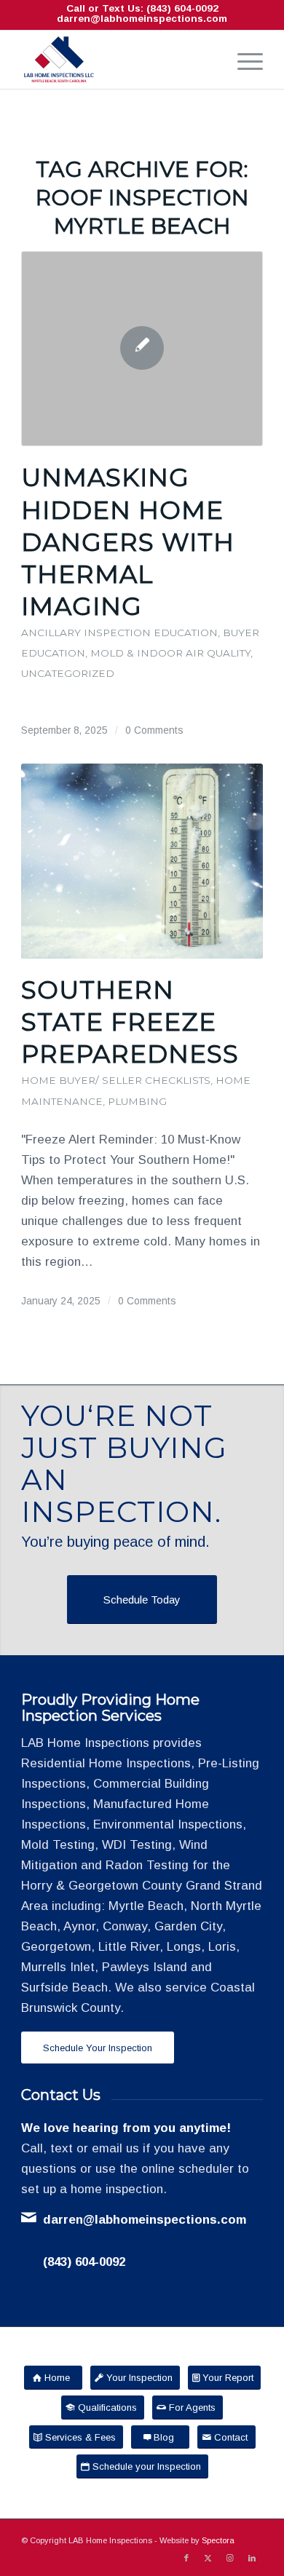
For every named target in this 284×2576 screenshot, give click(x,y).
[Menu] (243, 60)
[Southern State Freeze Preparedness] (142, 861)
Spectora (218, 2540)
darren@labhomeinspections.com (142, 19)
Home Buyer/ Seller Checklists (116, 1080)
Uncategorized (68, 673)
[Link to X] (208, 2558)
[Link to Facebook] (186, 2558)
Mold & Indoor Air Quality (170, 653)
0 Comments (154, 730)
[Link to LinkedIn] (252, 2558)
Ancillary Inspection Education (119, 633)
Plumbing (137, 1101)
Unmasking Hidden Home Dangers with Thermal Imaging (128, 542)
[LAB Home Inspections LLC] (118, 60)
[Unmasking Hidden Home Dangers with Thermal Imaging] (142, 349)
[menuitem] (243, 60)
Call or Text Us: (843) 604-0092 (142, 8)
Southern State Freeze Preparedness (130, 1022)
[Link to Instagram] (230, 2558)
